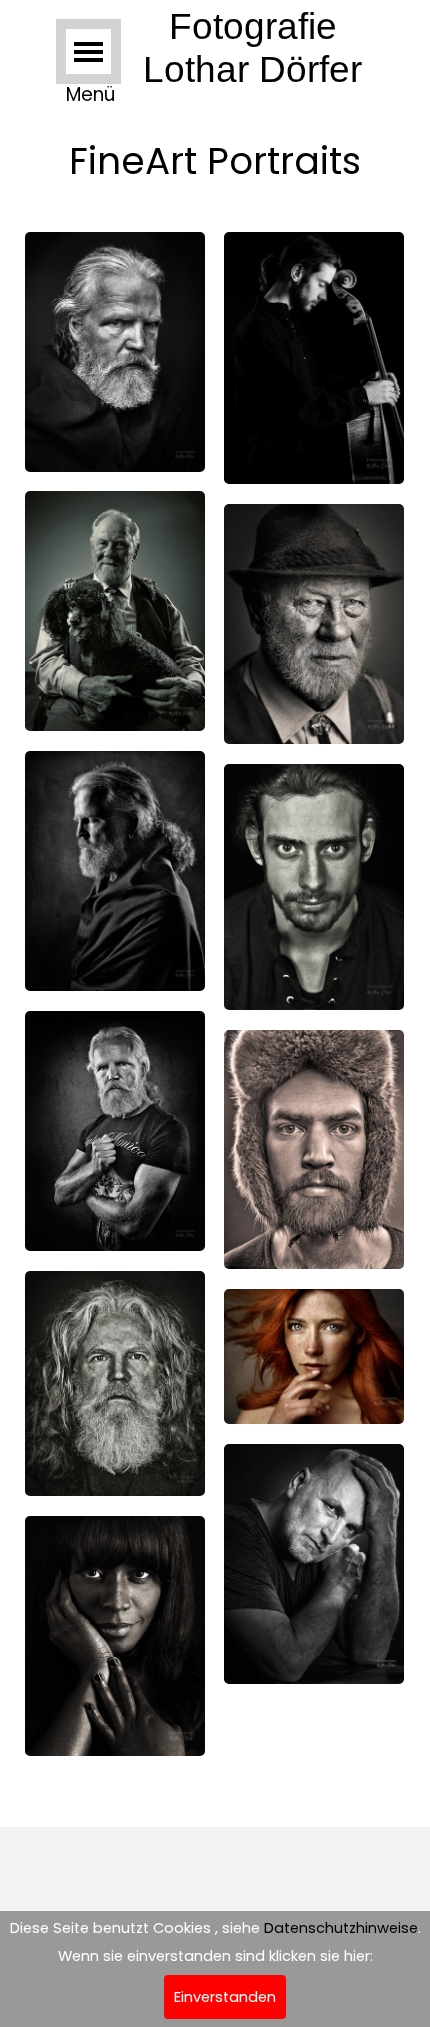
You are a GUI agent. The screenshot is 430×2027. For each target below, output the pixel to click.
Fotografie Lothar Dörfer (252, 47)
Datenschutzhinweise (341, 1928)
